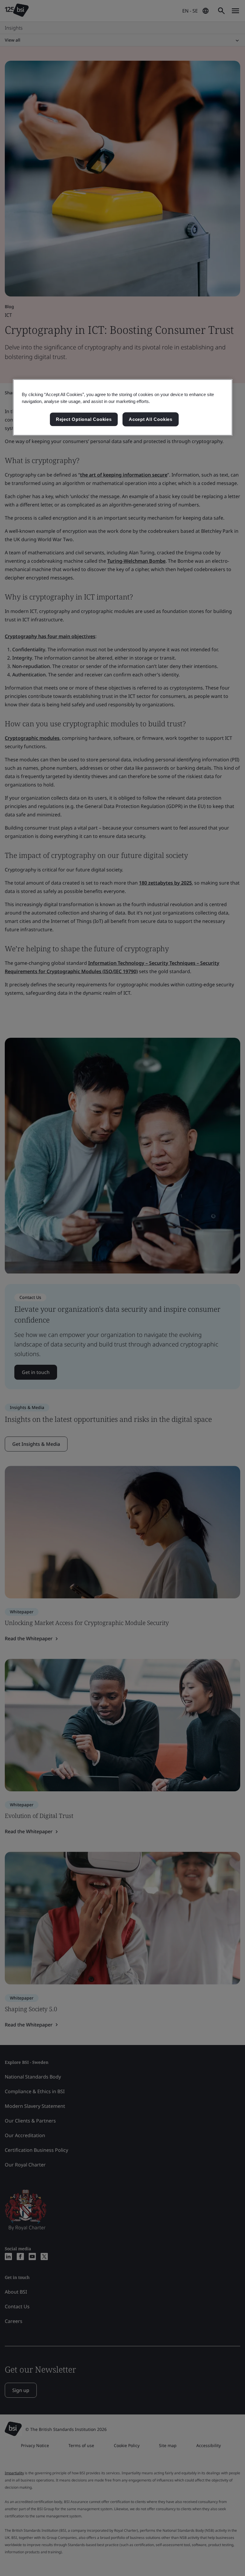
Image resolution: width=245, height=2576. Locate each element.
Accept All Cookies (151, 419)
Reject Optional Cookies (84, 419)
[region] (123, 407)
